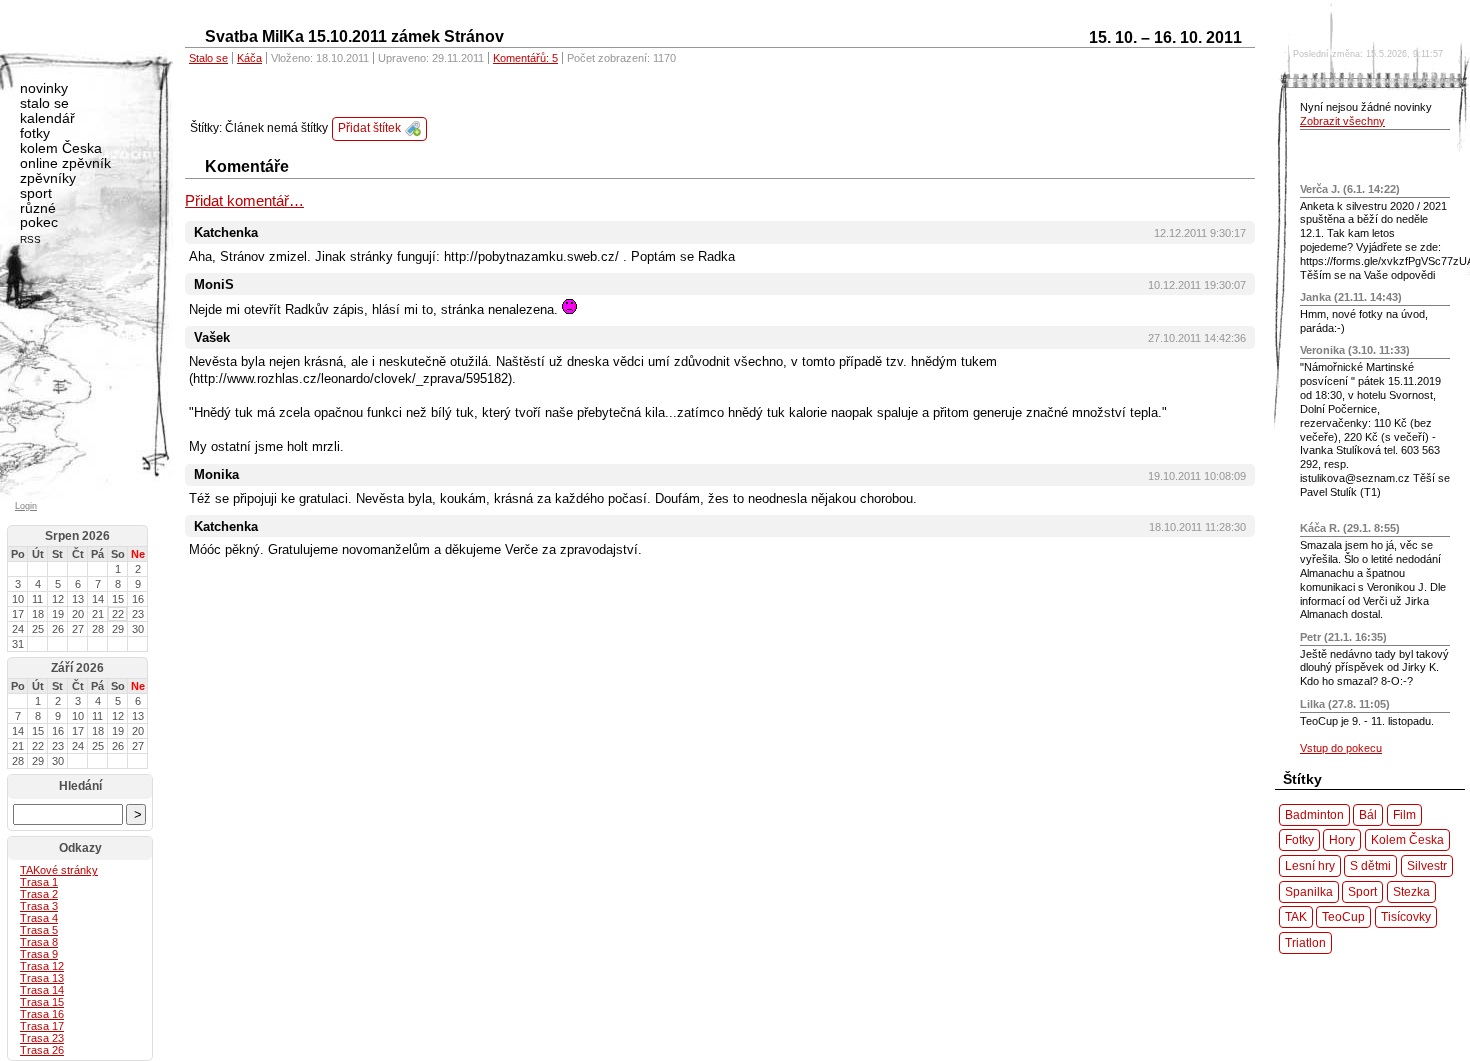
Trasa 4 (39, 918)
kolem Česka (61, 148)
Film (1404, 814)
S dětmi (1370, 865)
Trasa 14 (42, 990)
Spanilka (1309, 891)
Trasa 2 (39, 894)
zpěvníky (48, 178)
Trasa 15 (42, 1002)
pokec (39, 222)
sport (36, 193)
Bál (1368, 814)
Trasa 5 (39, 930)
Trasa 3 (39, 906)
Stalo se (208, 58)
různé (38, 208)
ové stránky (59, 870)
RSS (30, 239)
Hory (1342, 839)
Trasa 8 (39, 942)
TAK (1296, 916)
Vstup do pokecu (1341, 748)
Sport (1362, 891)
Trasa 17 (42, 1026)
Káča (249, 58)
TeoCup (1343, 916)
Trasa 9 (39, 954)
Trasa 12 (42, 966)
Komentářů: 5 (525, 58)
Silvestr (1427, 865)
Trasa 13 (42, 978)
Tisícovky (1406, 916)
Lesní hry (1310, 865)
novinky (44, 88)
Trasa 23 (42, 1038)
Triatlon (1305, 942)
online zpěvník (65, 163)
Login (26, 506)
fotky (35, 133)
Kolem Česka (1407, 839)
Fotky (1299, 839)
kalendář (47, 118)
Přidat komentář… (244, 201)
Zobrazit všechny (1342, 121)
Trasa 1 (39, 882)
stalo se (44, 103)
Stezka (1411, 891)
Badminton (1314, 814)
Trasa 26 (42, 1050)
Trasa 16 (42, 1014)
